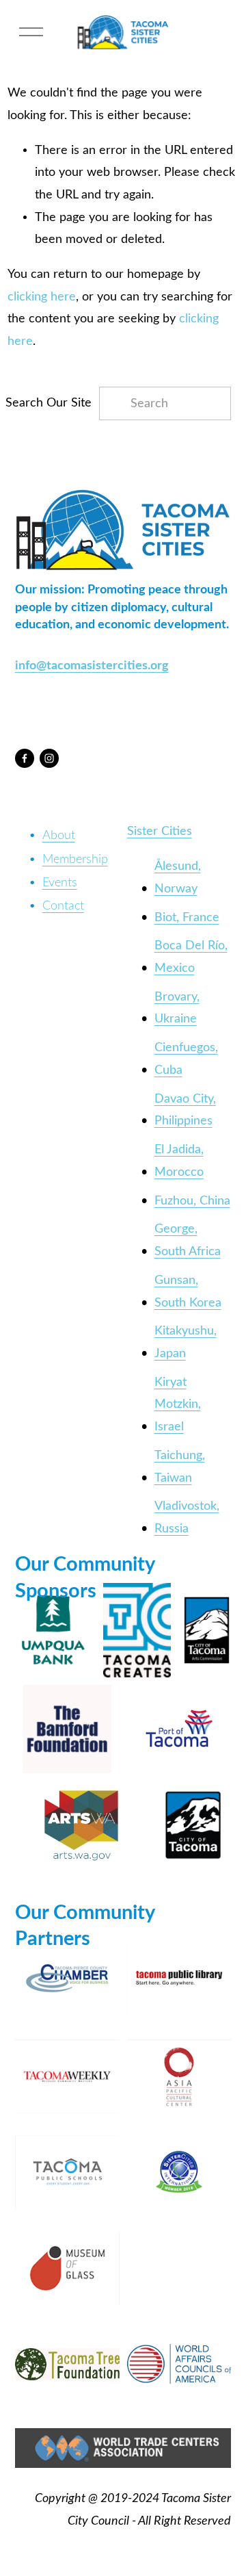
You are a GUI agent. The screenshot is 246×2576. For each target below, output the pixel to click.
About (59, 835)
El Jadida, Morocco (179, 1161)
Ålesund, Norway (178, 877)
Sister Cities (160, 831)
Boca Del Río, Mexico (191, 957)
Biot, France (187, 917)
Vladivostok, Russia (187, 1517)
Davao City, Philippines (185, 1110)
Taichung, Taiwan (180, 1467)
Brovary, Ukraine (177, 1008)
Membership (75, 859)
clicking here (42, 297)
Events (60, 883)
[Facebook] (25, 758)
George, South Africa (188, 1240)
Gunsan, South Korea (188, 1291)
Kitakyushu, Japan (186, 1342)
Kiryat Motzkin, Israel (178, 1404)
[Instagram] (49, 758)
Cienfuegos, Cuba (186, 1059)
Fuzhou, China (192, 1201)
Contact (63, 906)
